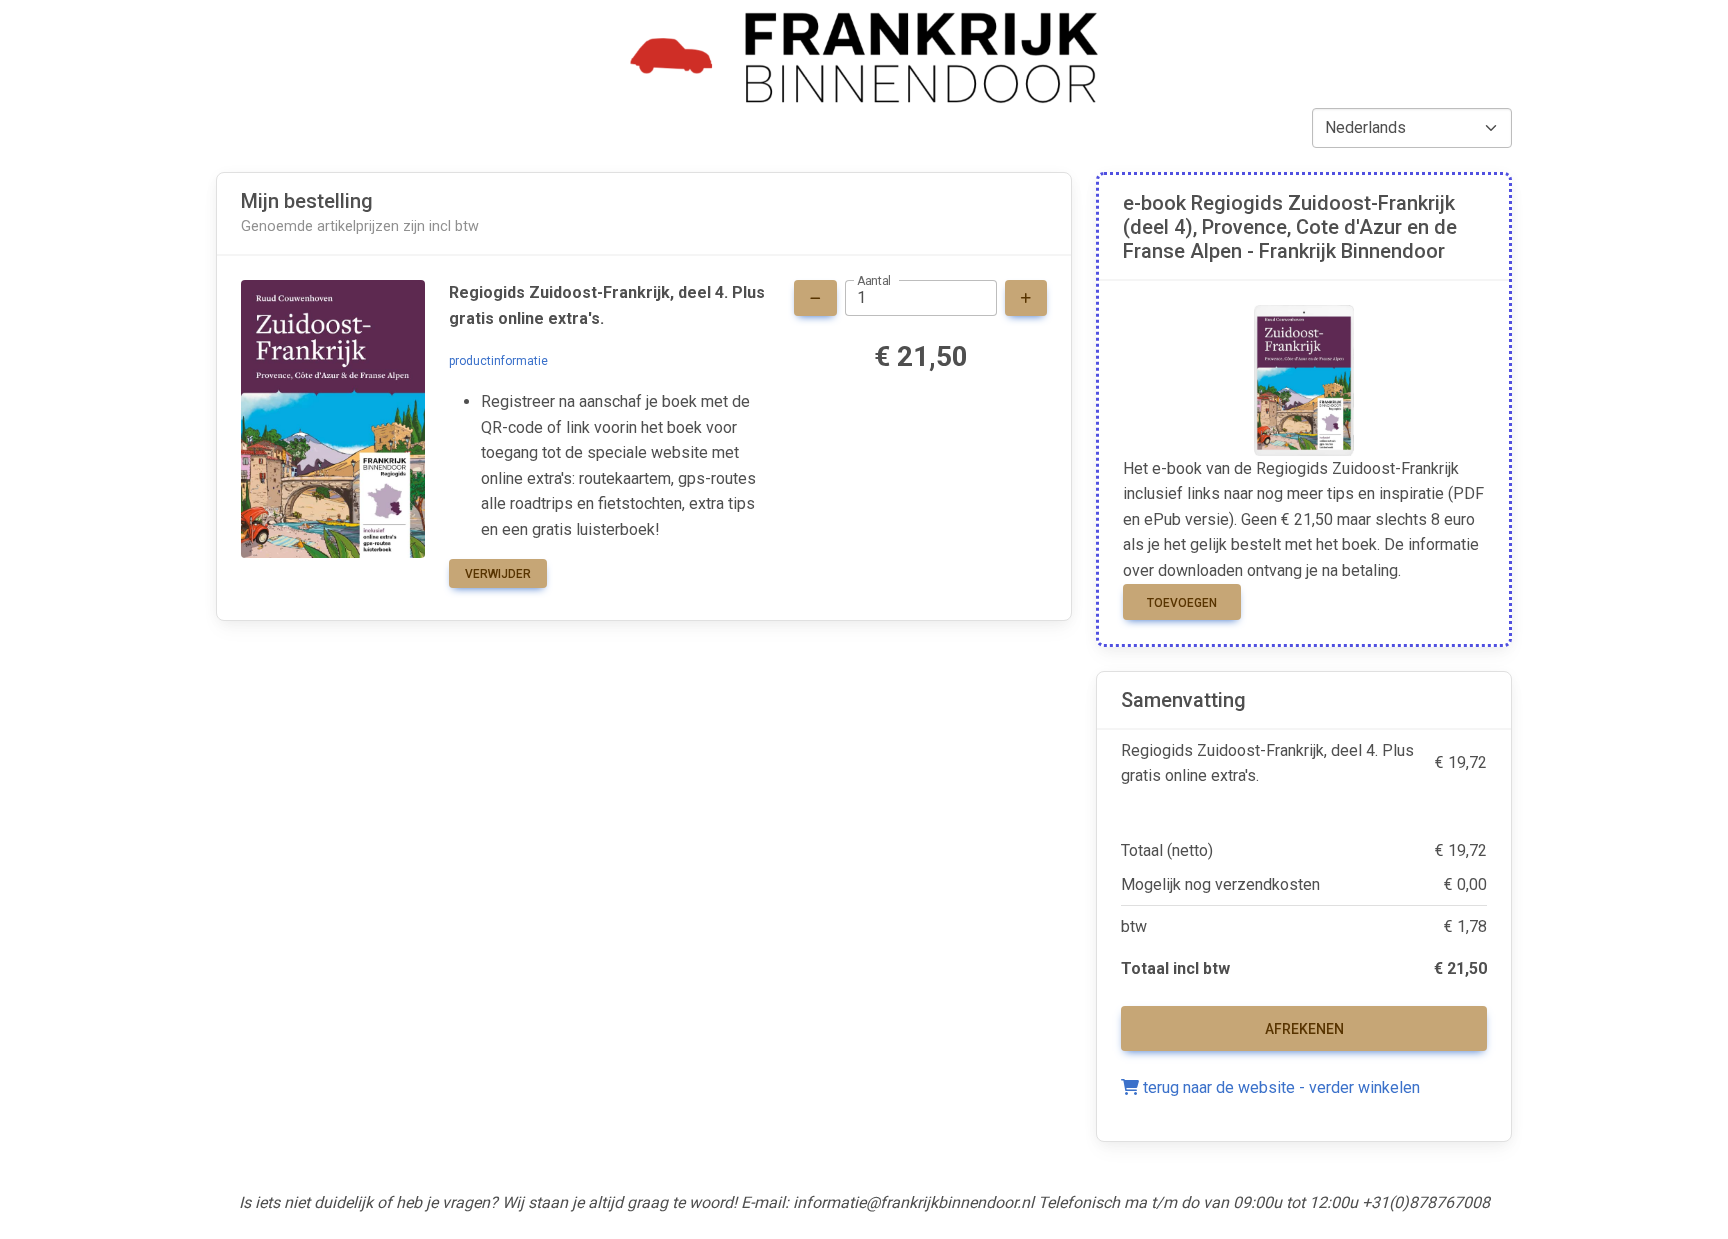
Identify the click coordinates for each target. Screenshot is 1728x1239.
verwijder (498, 574)
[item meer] (1026, 298)
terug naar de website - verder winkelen (1279, 1087)
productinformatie (498, 361)
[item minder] (815, 298)
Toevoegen (1182, 603)
